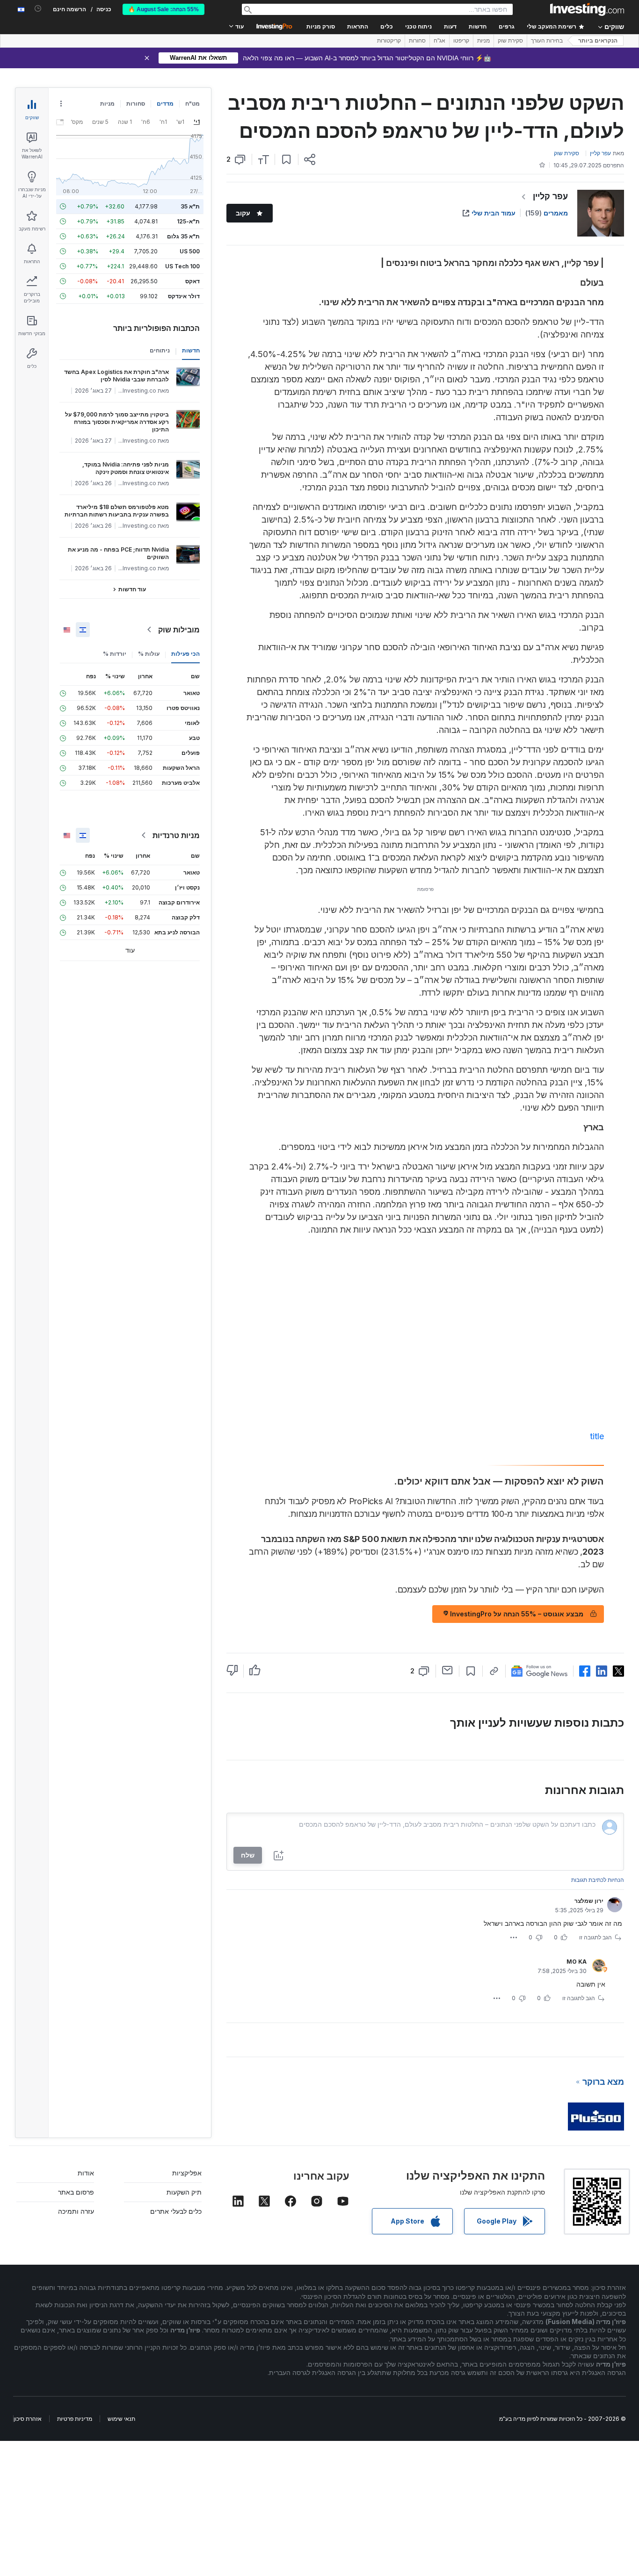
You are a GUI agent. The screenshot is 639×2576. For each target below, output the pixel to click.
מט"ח (192, 104)
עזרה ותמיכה (76, 2211)
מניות (483, 41)
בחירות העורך (547, 41)
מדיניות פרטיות (75, 2419)
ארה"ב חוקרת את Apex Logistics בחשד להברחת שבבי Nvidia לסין (116, 376)
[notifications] (38, 9)
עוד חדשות (132, 589)
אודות (86, 2173)
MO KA (577, 1962)
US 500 (190, 251)
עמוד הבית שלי (494, 213)
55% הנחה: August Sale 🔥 (163, 9)
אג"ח (439, 41)
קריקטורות (389, 41)
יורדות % (115, 654)
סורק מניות (321, 27)
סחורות (417, 41)
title (597, 1436)
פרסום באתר (76, 2192)
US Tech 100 (182, 266)
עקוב (243, 213)
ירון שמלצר (589, 1901)
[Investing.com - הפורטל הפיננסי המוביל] (587, 9)
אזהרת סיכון (28, 2419)
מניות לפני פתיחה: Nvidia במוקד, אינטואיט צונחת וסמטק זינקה (126, 468)
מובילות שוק (179, 630)
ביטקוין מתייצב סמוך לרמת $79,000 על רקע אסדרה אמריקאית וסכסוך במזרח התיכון (117, 422)
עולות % (149, 654)
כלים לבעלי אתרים (176, 2211)
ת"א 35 (190, 206)
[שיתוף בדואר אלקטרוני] (447, 1670)
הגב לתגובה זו (595, 1937)
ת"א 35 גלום (183, 236)
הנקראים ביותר (598, 41)
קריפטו (461, 41)
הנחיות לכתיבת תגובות (598, 1880)
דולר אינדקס (184, 296)
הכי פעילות (185, 654)
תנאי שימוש (121, 2419)
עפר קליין (550, 196)
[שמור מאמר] (287, 159)
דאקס (192, 281)
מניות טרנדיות (176, 835)
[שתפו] (310, 159)
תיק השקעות (184, 2192)
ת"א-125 (188, 221)
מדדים (165, 104)
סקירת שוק (510, 41)
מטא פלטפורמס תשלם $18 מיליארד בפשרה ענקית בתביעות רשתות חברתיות (117, 511)
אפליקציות (187, 2173)
